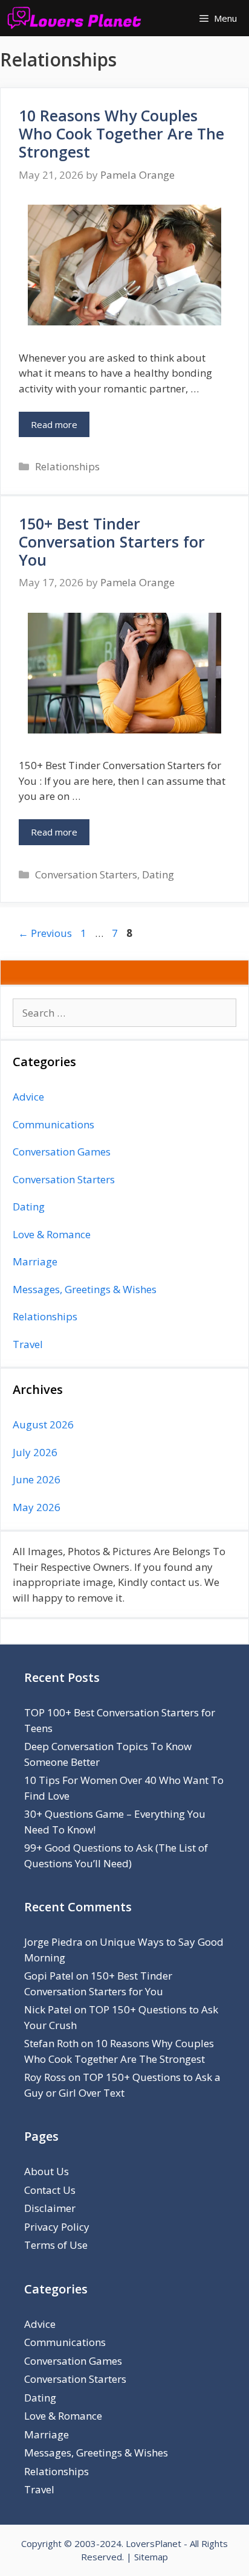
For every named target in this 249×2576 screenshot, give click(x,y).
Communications (53, 1124)
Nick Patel (48, 2009)
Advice (28, 1097)
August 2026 (43, 1424)
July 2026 (35, 1452)
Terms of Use (56, 2245)
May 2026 (37, 1507)
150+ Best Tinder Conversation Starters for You (112, 542)
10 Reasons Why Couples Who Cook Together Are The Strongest (121, 133)
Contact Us (50, 2190)
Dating (158, 874)
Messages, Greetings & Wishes (85, 1289)
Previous (45, 933)
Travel (28, 1344)
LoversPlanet (154, 2543)
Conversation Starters (86, 874)
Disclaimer (50, 2208)
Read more (54, 424)
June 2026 (37, 1479)
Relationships (67, 466)
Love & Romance (52, 1234)
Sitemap (151, 2557)
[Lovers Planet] (77, 18)
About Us (47, 2171)
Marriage (35, 1261)
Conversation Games (62, 1152)
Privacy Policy (57, 2227)
